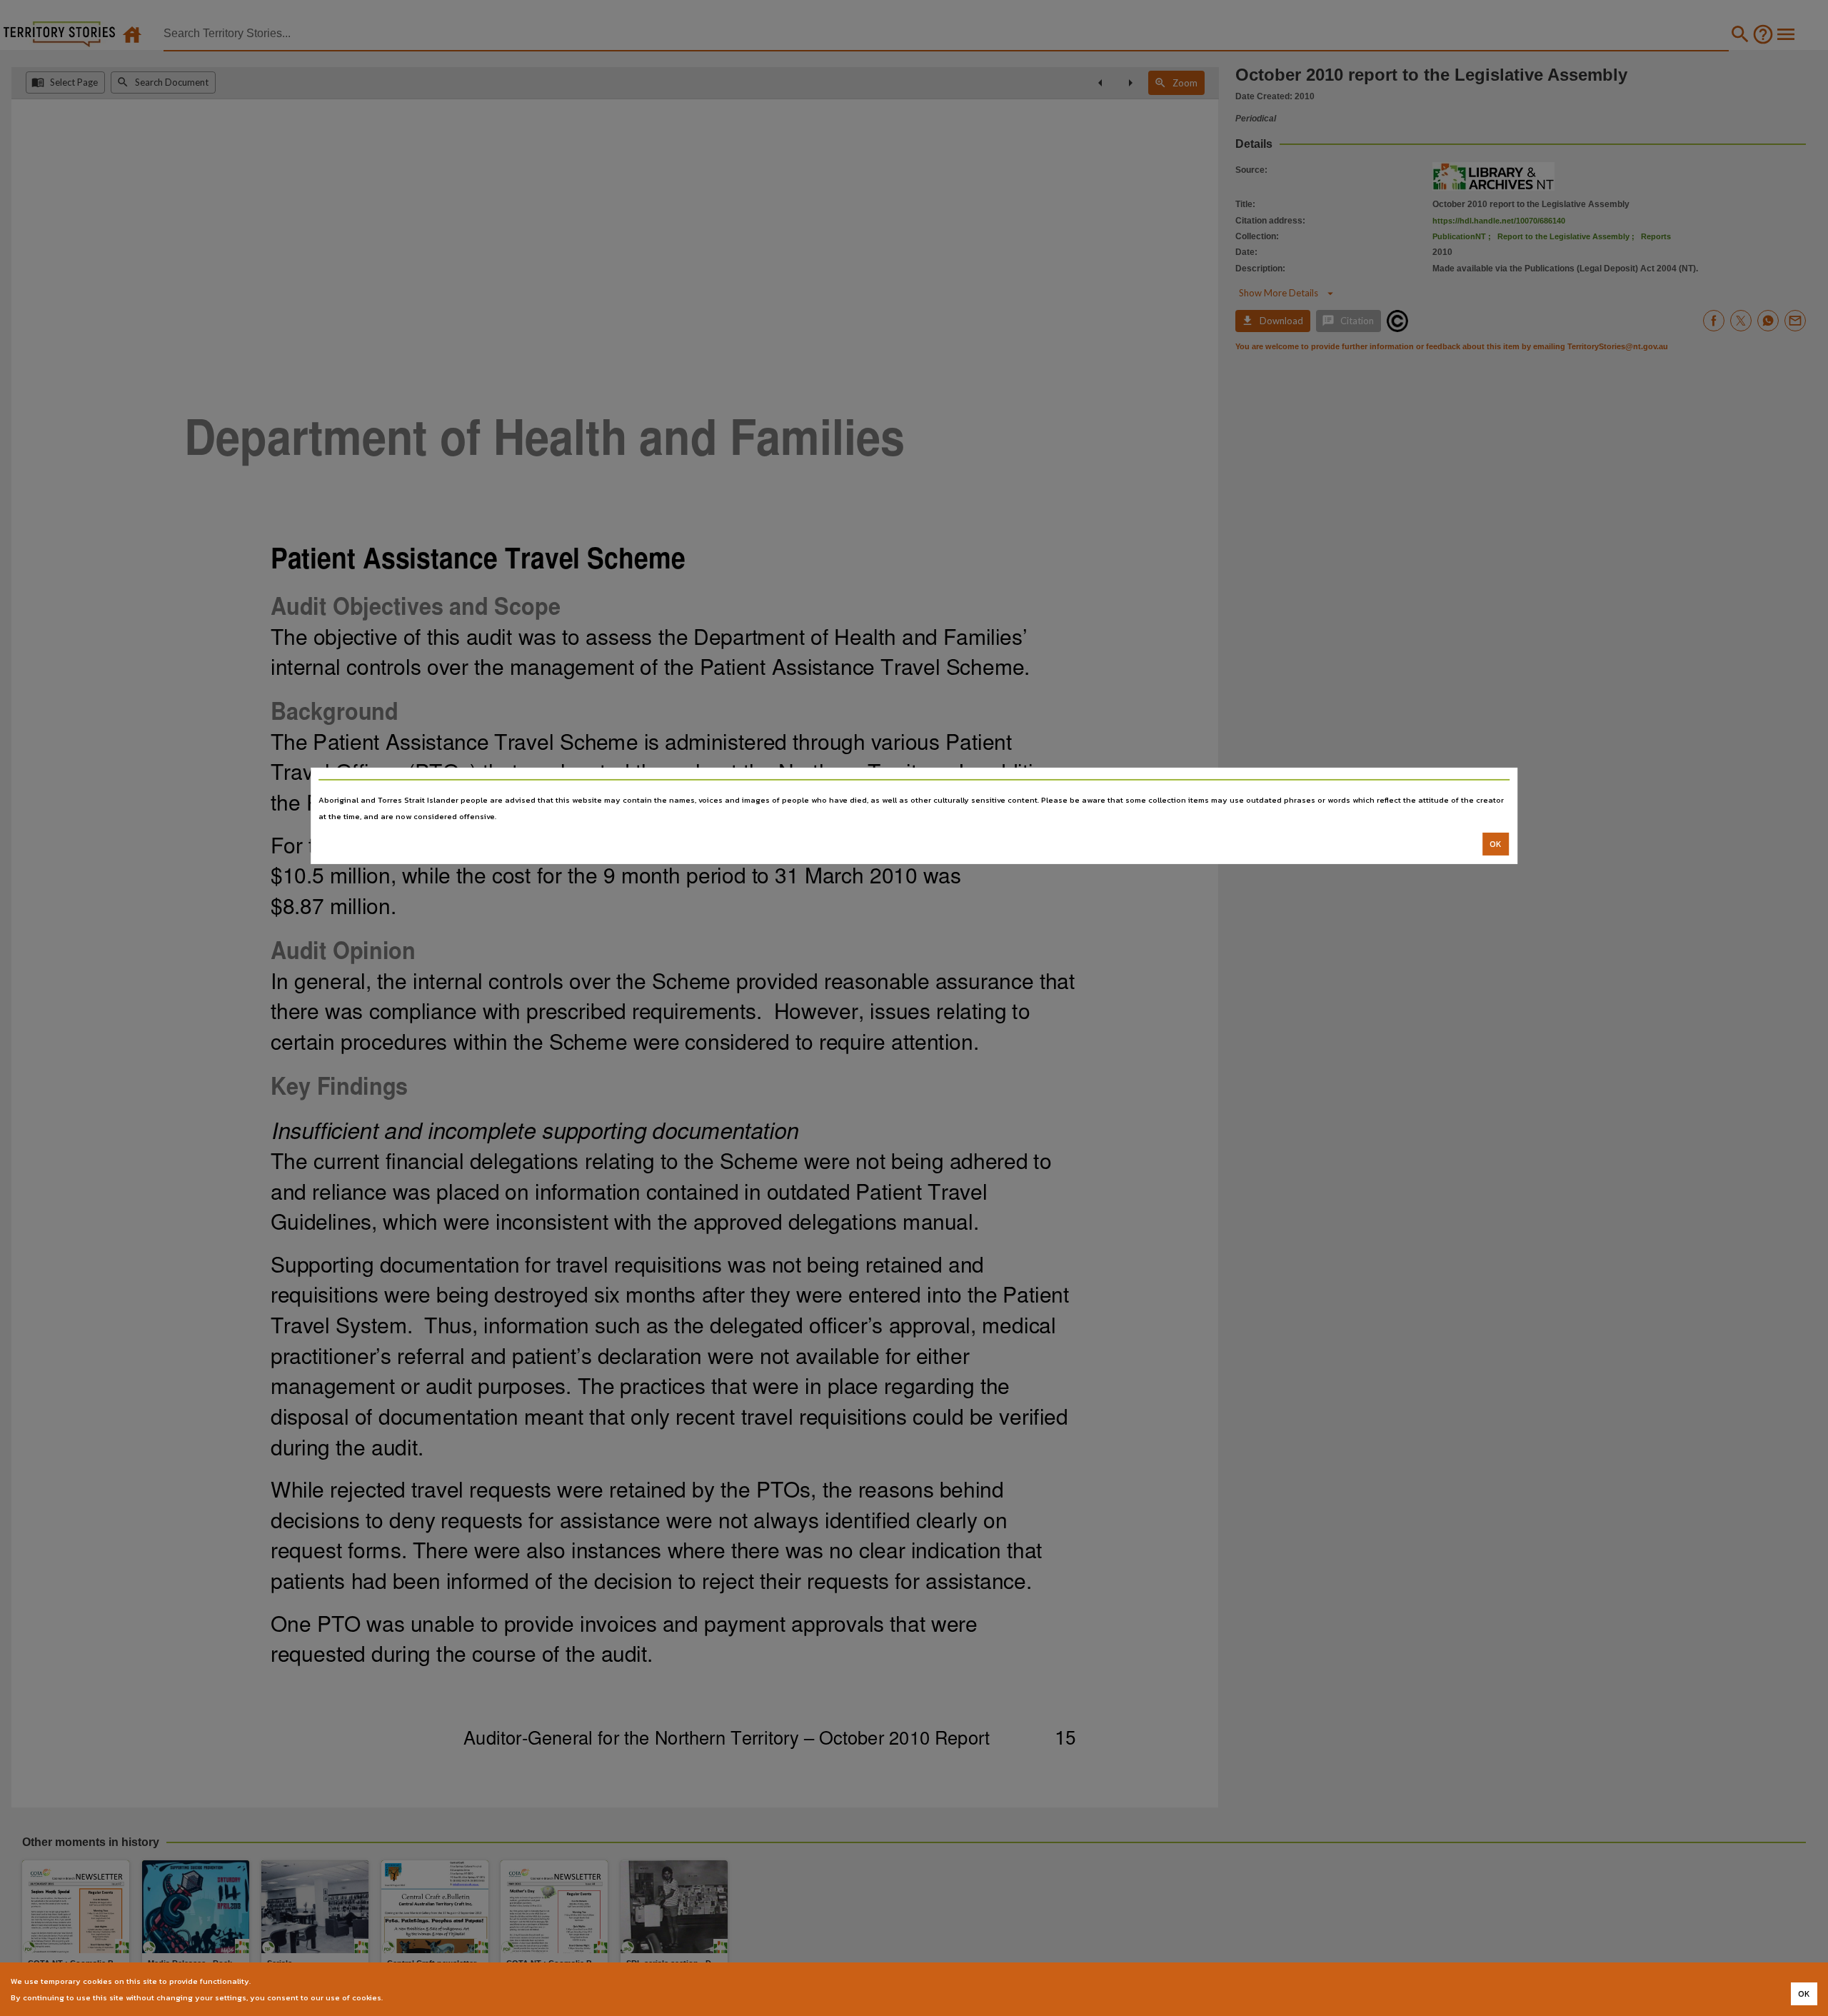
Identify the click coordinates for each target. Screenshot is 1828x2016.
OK (1496, 844)
